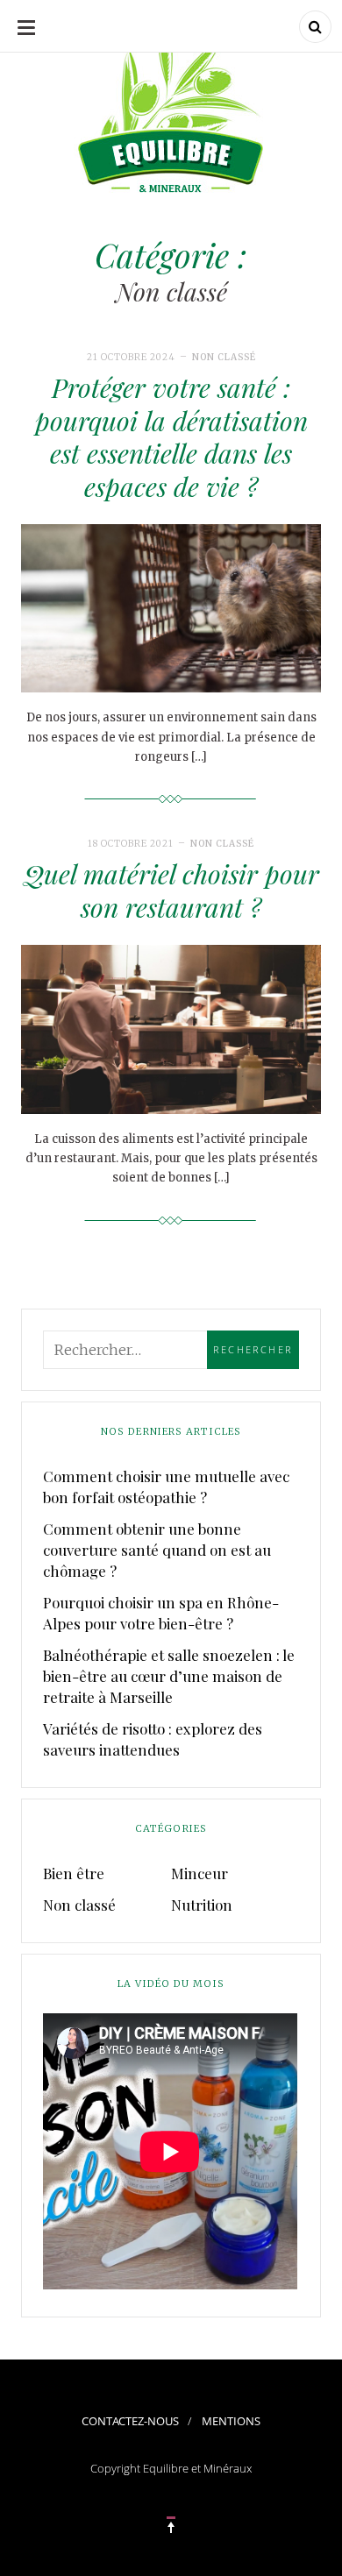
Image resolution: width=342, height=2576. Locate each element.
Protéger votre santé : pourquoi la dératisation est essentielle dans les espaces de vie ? (171, 437)
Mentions (231, 2421)
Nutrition (202, 1905)
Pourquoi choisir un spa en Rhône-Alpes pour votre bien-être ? (161, 1613)
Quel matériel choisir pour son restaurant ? (171, 891)
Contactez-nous (130, 2421)
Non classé (224, 357)
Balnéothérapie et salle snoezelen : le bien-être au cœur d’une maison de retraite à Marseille (169, 1676)
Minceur (199, 1873)
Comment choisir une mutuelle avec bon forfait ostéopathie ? (166, 1487)
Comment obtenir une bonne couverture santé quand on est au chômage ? (157, 1550)
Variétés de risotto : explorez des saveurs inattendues (153, 1739)
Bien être (74, 1873)
